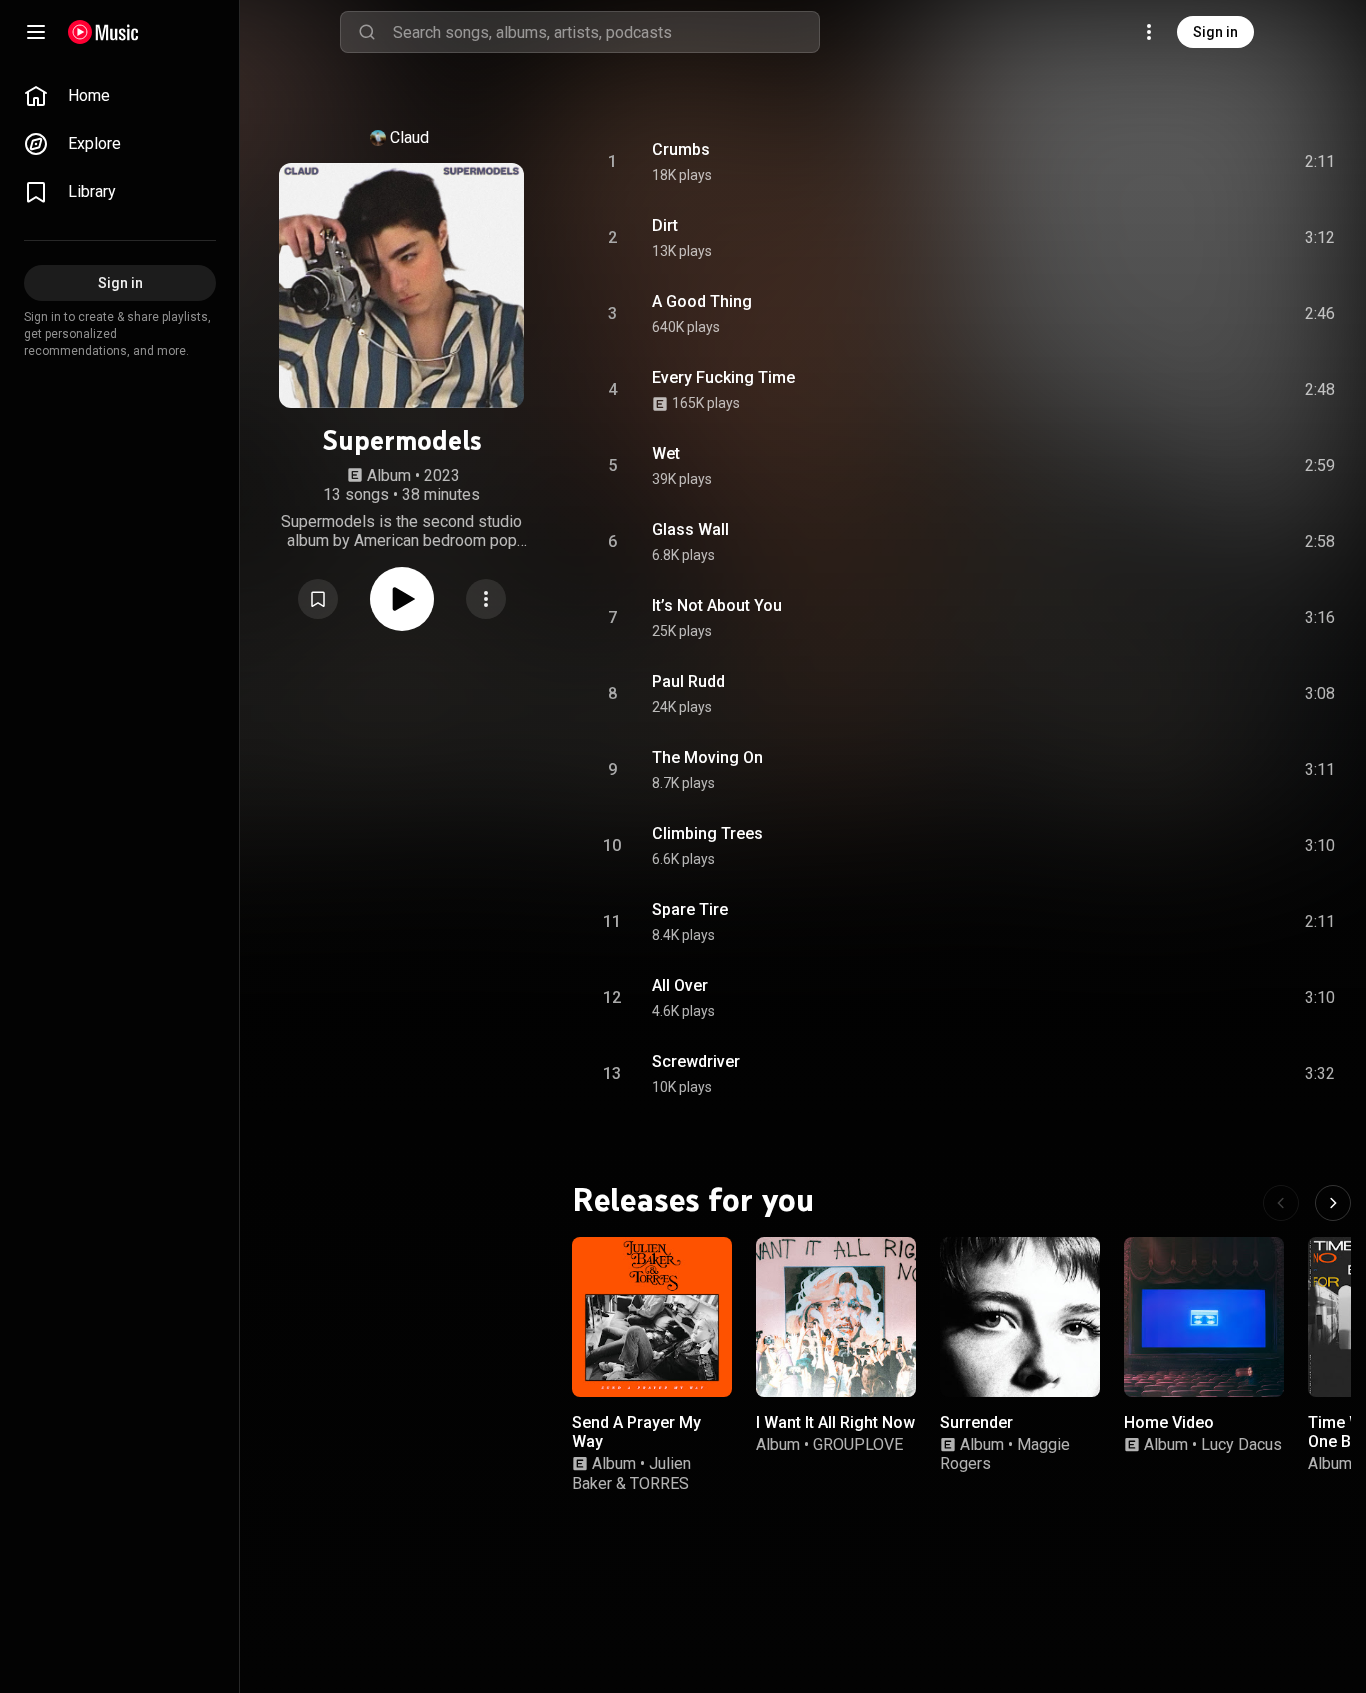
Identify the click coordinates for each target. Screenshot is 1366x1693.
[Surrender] (1020, 1317)
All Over (680, 985)
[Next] (1333, 1203)
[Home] (103, 32)
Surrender (976, 1422)
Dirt (665, 225)
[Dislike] (1207, 162)
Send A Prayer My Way (636, 1432)
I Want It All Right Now (835, 1422)
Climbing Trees (707, 833)
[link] (120, 96)
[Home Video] (1204, 1317)
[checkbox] (1321, 162)
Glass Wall (690, 529)
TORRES (659, 1482)
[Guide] (36, 32)
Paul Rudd (688, 681)
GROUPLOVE (858, 1444)
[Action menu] (486, 599)
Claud (409, 137)
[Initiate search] (367, 32)
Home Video (1169, 1422)
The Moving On (707, 757)
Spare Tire (690, 909)
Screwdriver (696, 1061)
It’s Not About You (717, 605)
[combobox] (606, 32)
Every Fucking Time (723, 377)
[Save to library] (318, 599)
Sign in (1215, 32)
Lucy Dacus (1241, 1444)
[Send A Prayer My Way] (652, 1317)
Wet (666, 453)
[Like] (1169, 162)
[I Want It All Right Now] (836, 1317)
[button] (318, 599)
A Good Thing (702, 301)
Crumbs (681, 149)
